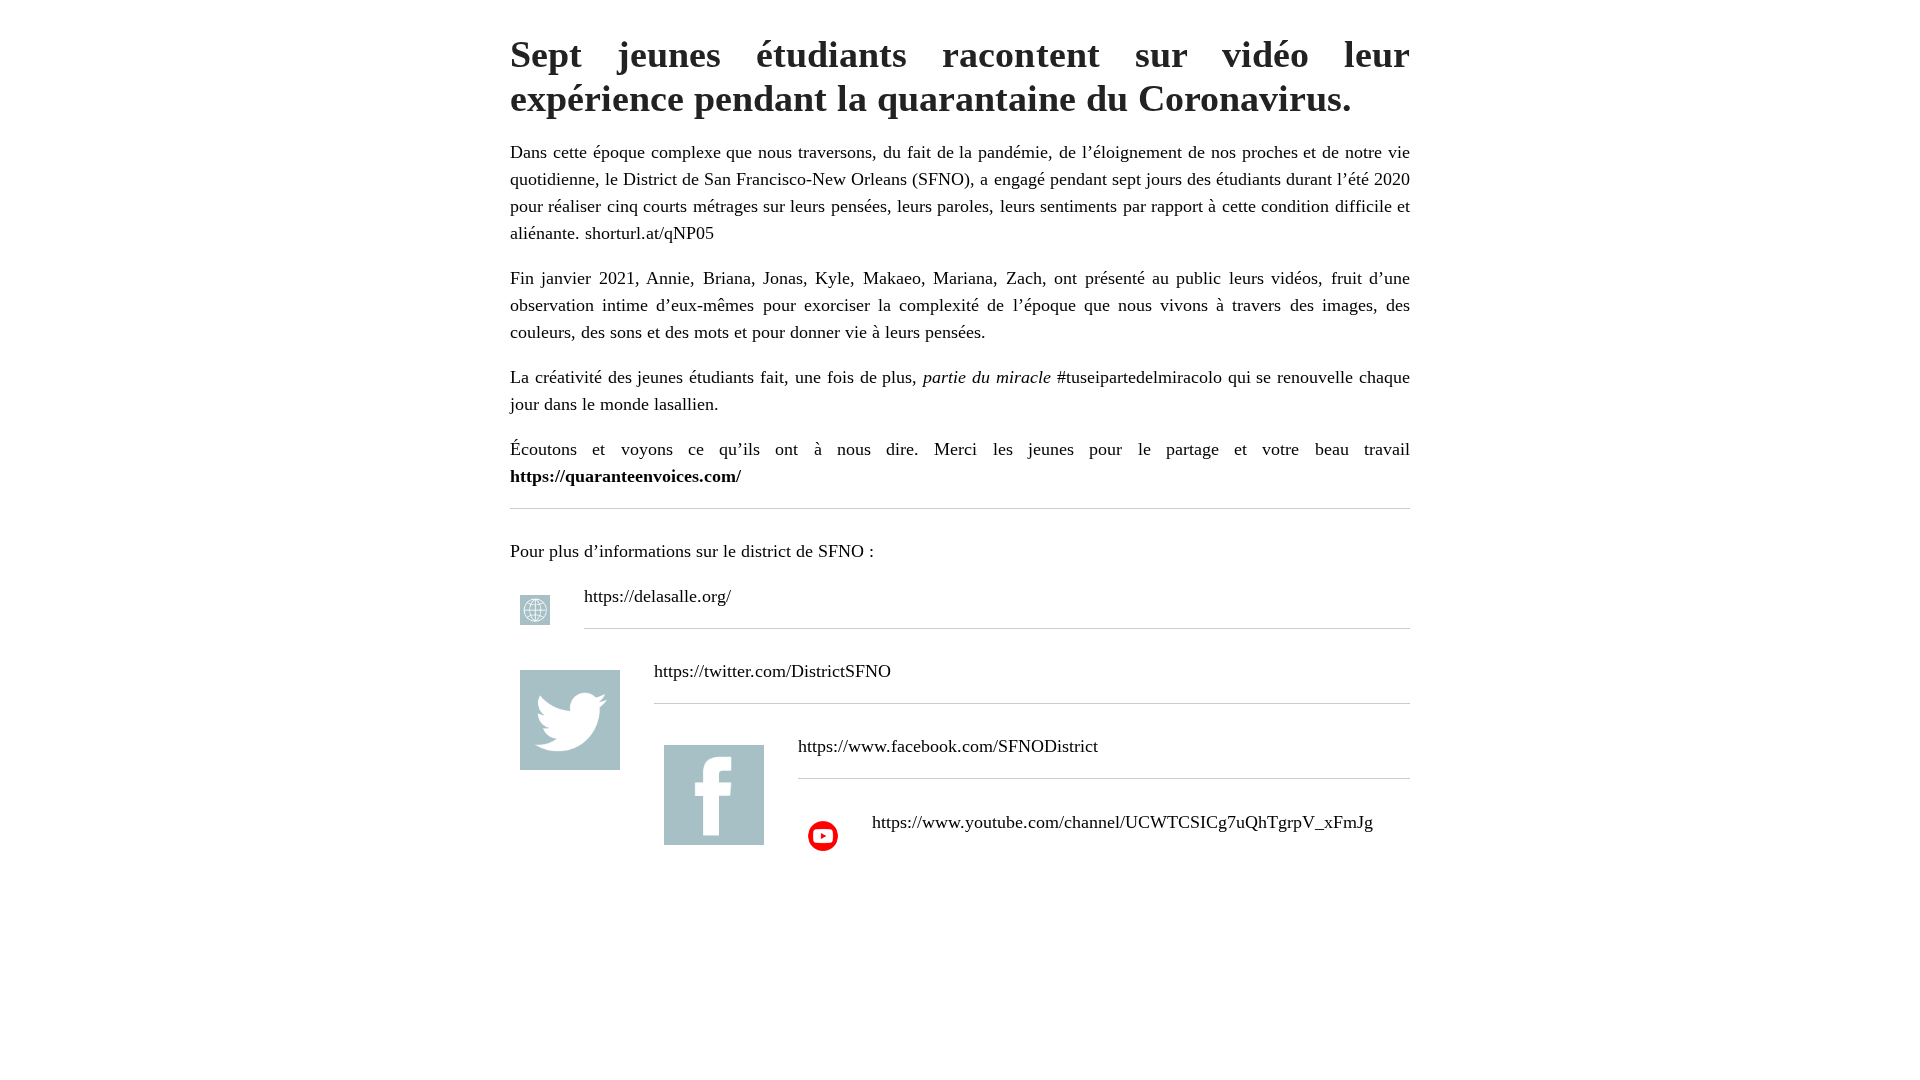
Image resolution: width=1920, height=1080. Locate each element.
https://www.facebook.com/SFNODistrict (948, 746)
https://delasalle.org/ (657, 596)
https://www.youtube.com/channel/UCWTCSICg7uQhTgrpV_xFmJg (1122, 822)
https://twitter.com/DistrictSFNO (772, 671)
